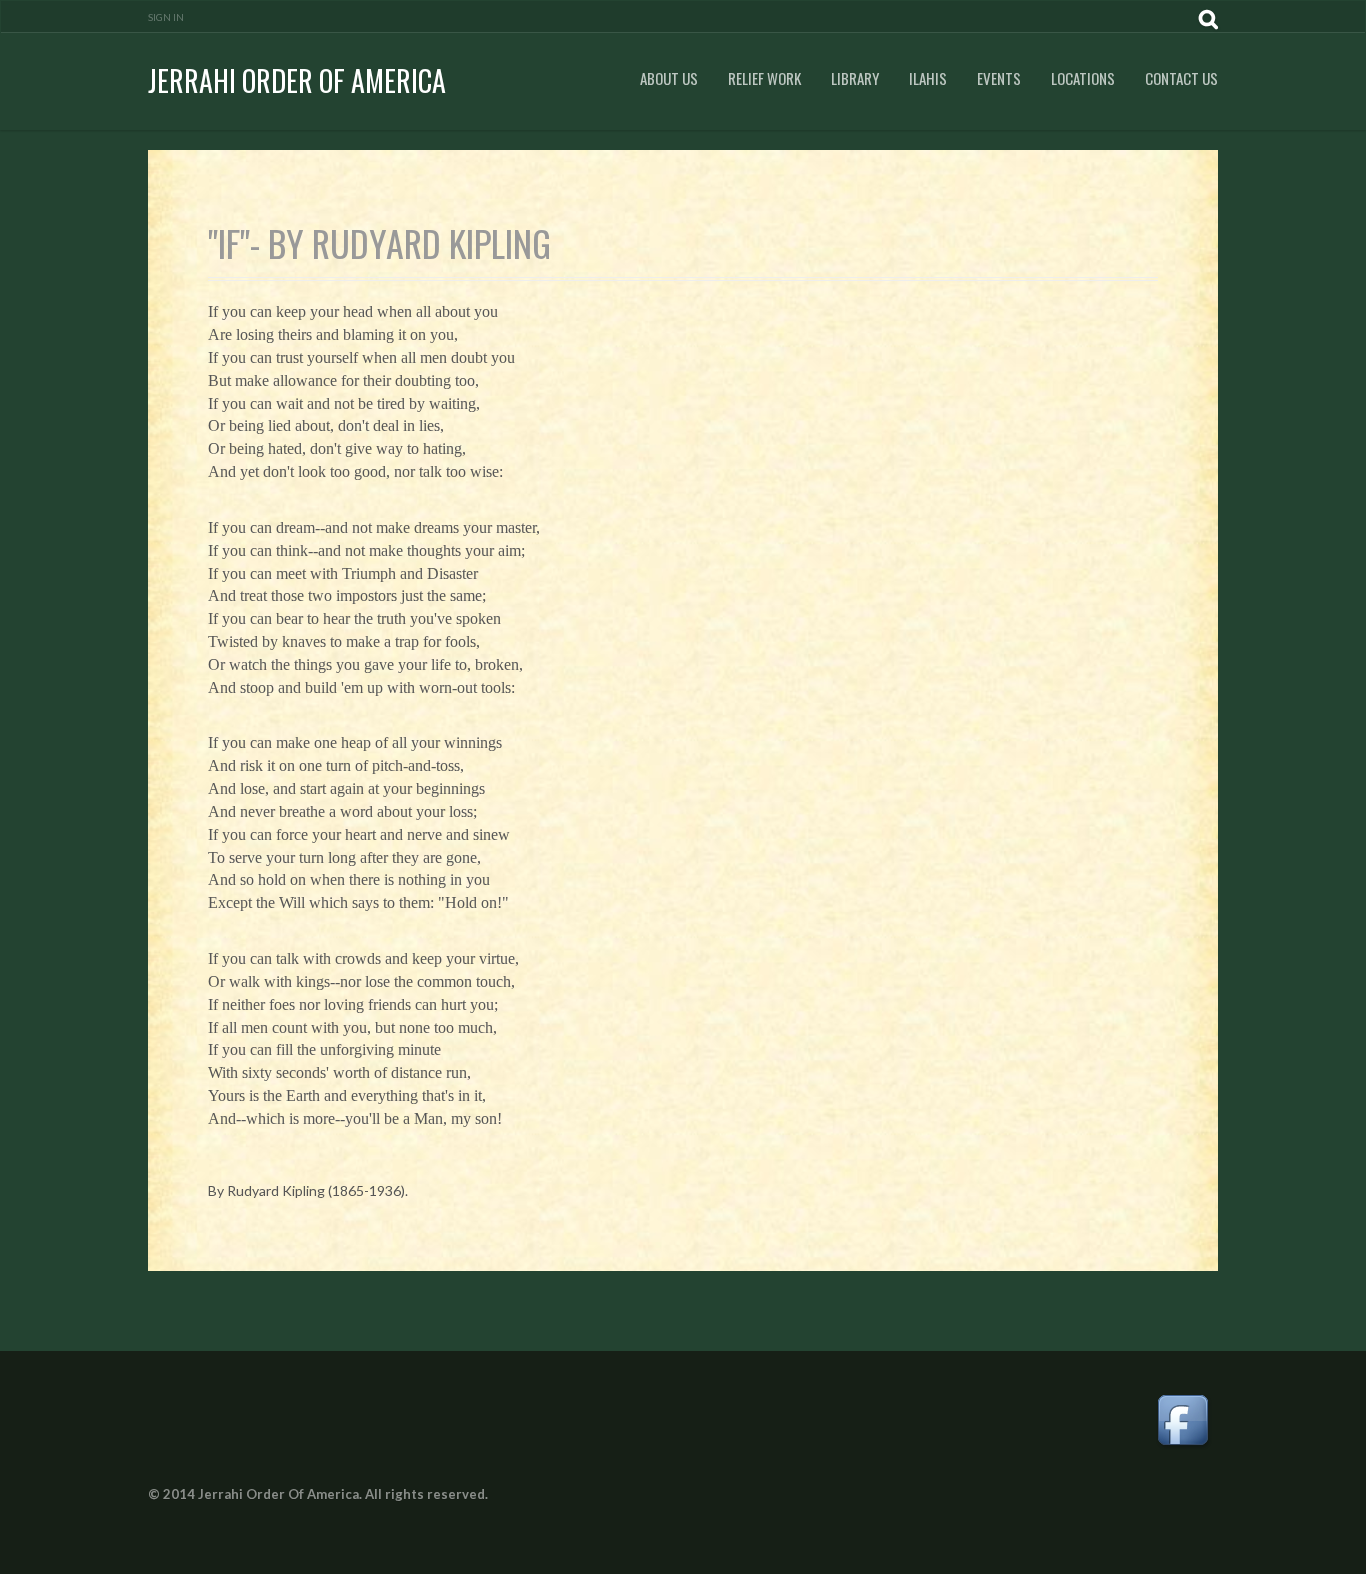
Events (999, 78)
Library (855, 78)
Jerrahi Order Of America (297, 80)
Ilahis (928, 78)
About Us (669, 78)
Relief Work (764, 78)
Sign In (166, 17)
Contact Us (1181, 78)
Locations (1083, 78)
